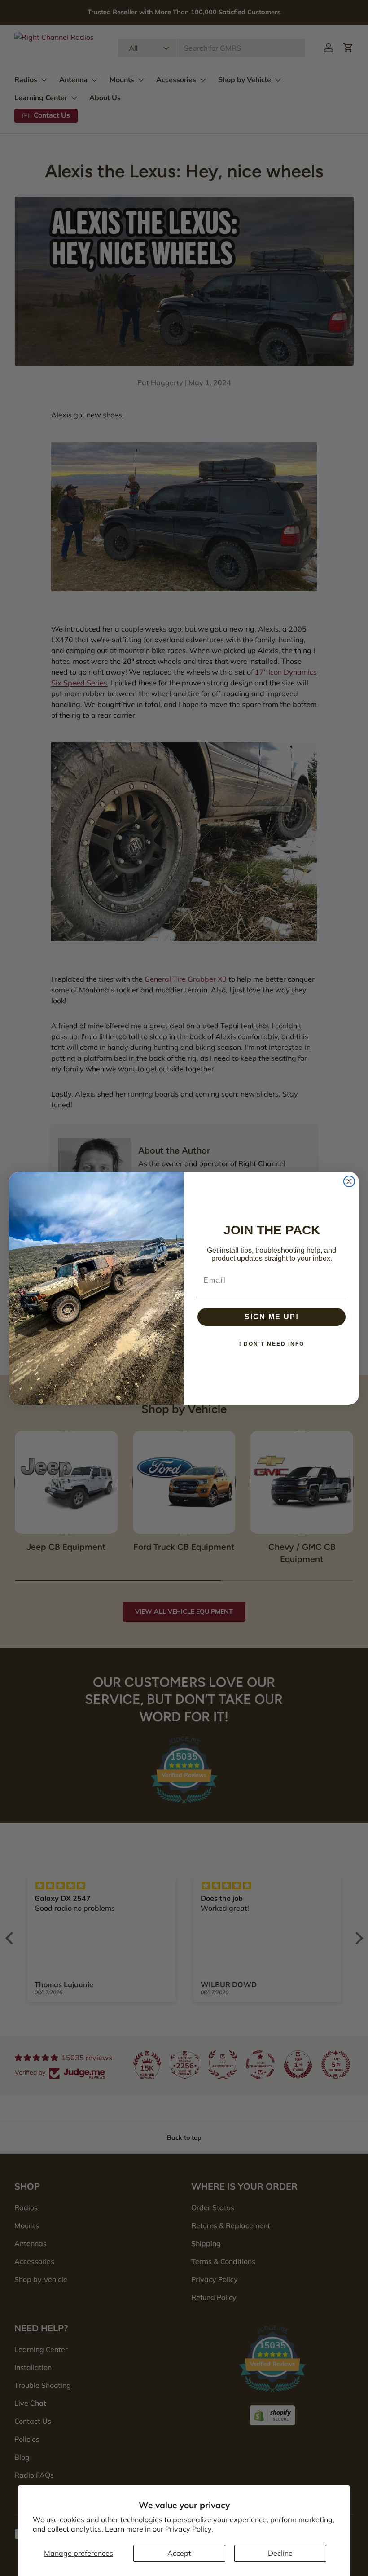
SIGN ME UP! (272, 1317)
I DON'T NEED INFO (272, 1344)
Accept (179, 2553)
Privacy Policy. (189, 2529)
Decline (280, 2553)
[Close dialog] (349, 1181)
